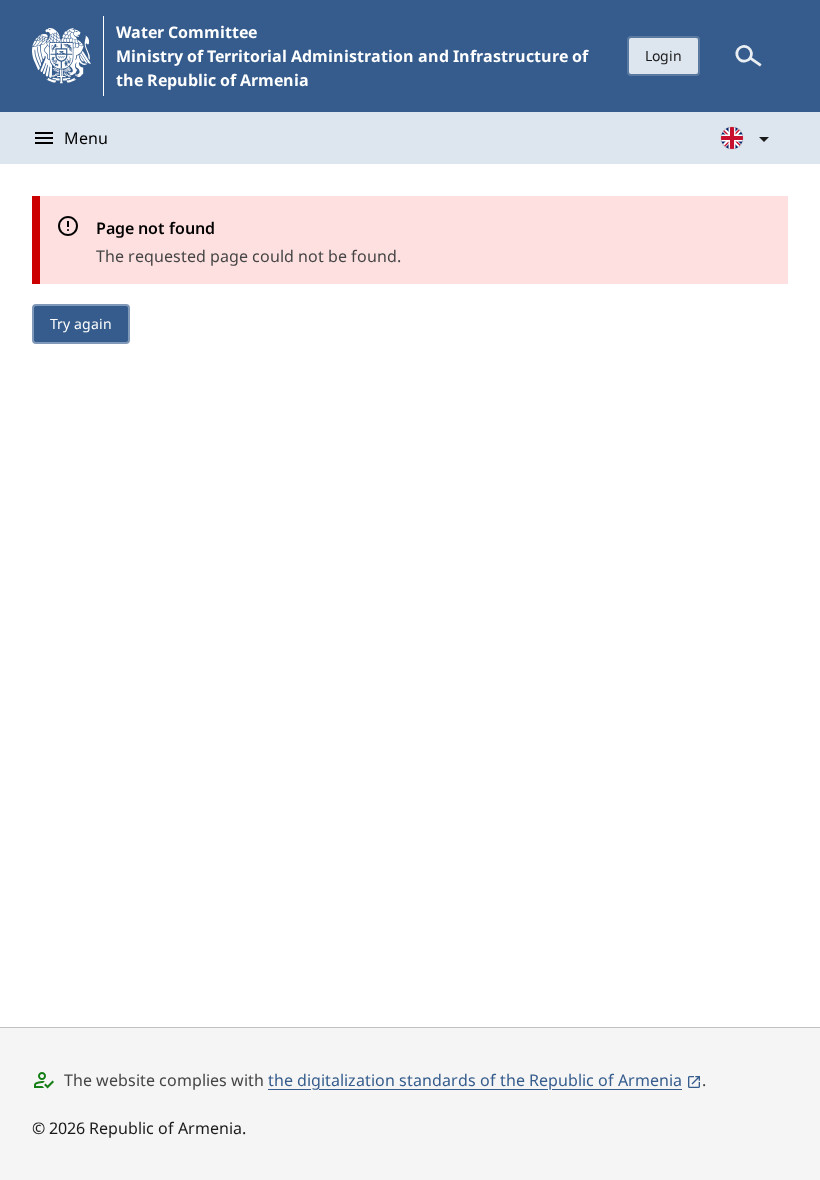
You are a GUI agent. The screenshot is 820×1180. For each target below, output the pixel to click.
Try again (81, 323)
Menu (86, 138)
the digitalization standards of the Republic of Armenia (475, 1080)
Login (663, 55)
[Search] (748, 56)
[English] (746, 138)
